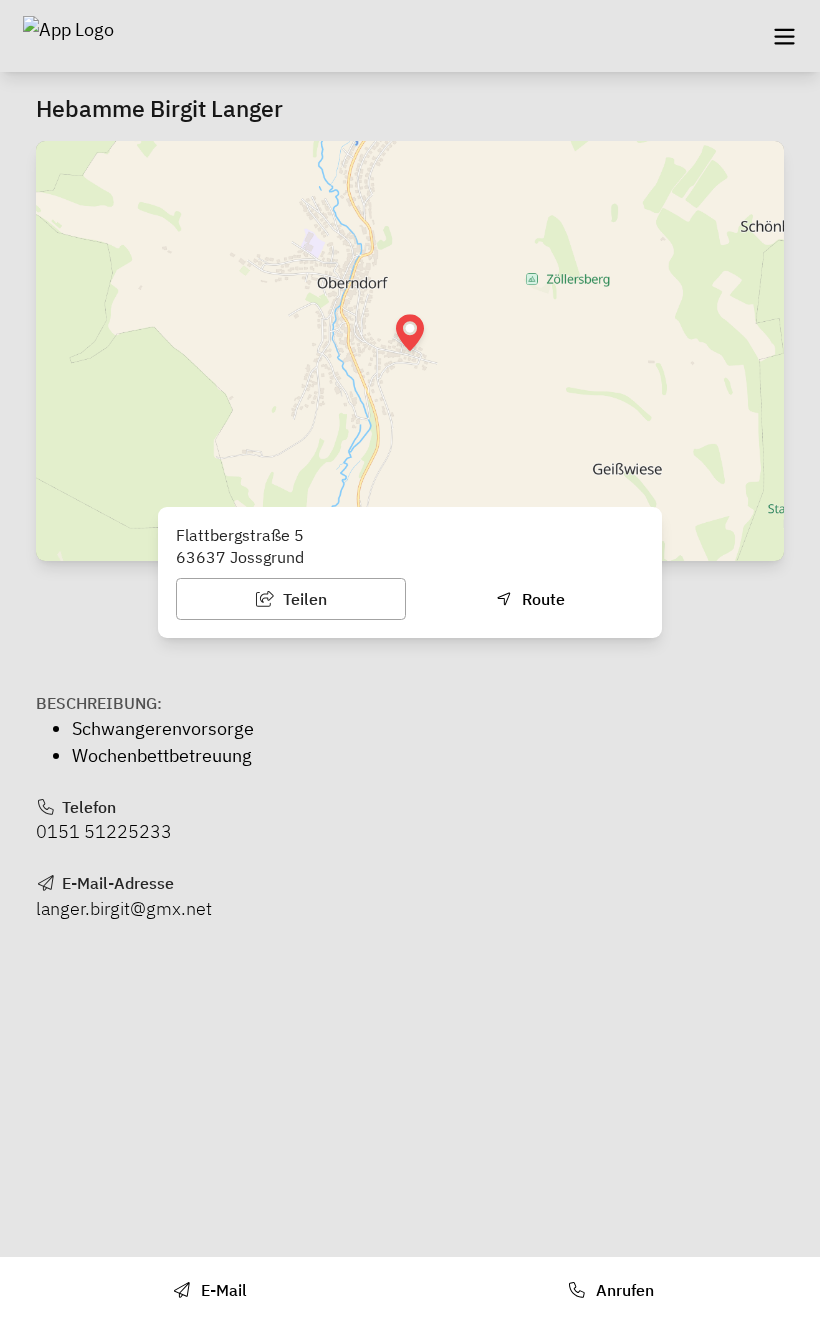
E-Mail (222, 1290)
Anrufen (623, 1290)
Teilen (303, 599)
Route (541, 599)
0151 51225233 (104, 831)
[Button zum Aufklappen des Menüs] (784, 36)
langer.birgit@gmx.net (124, 908)
